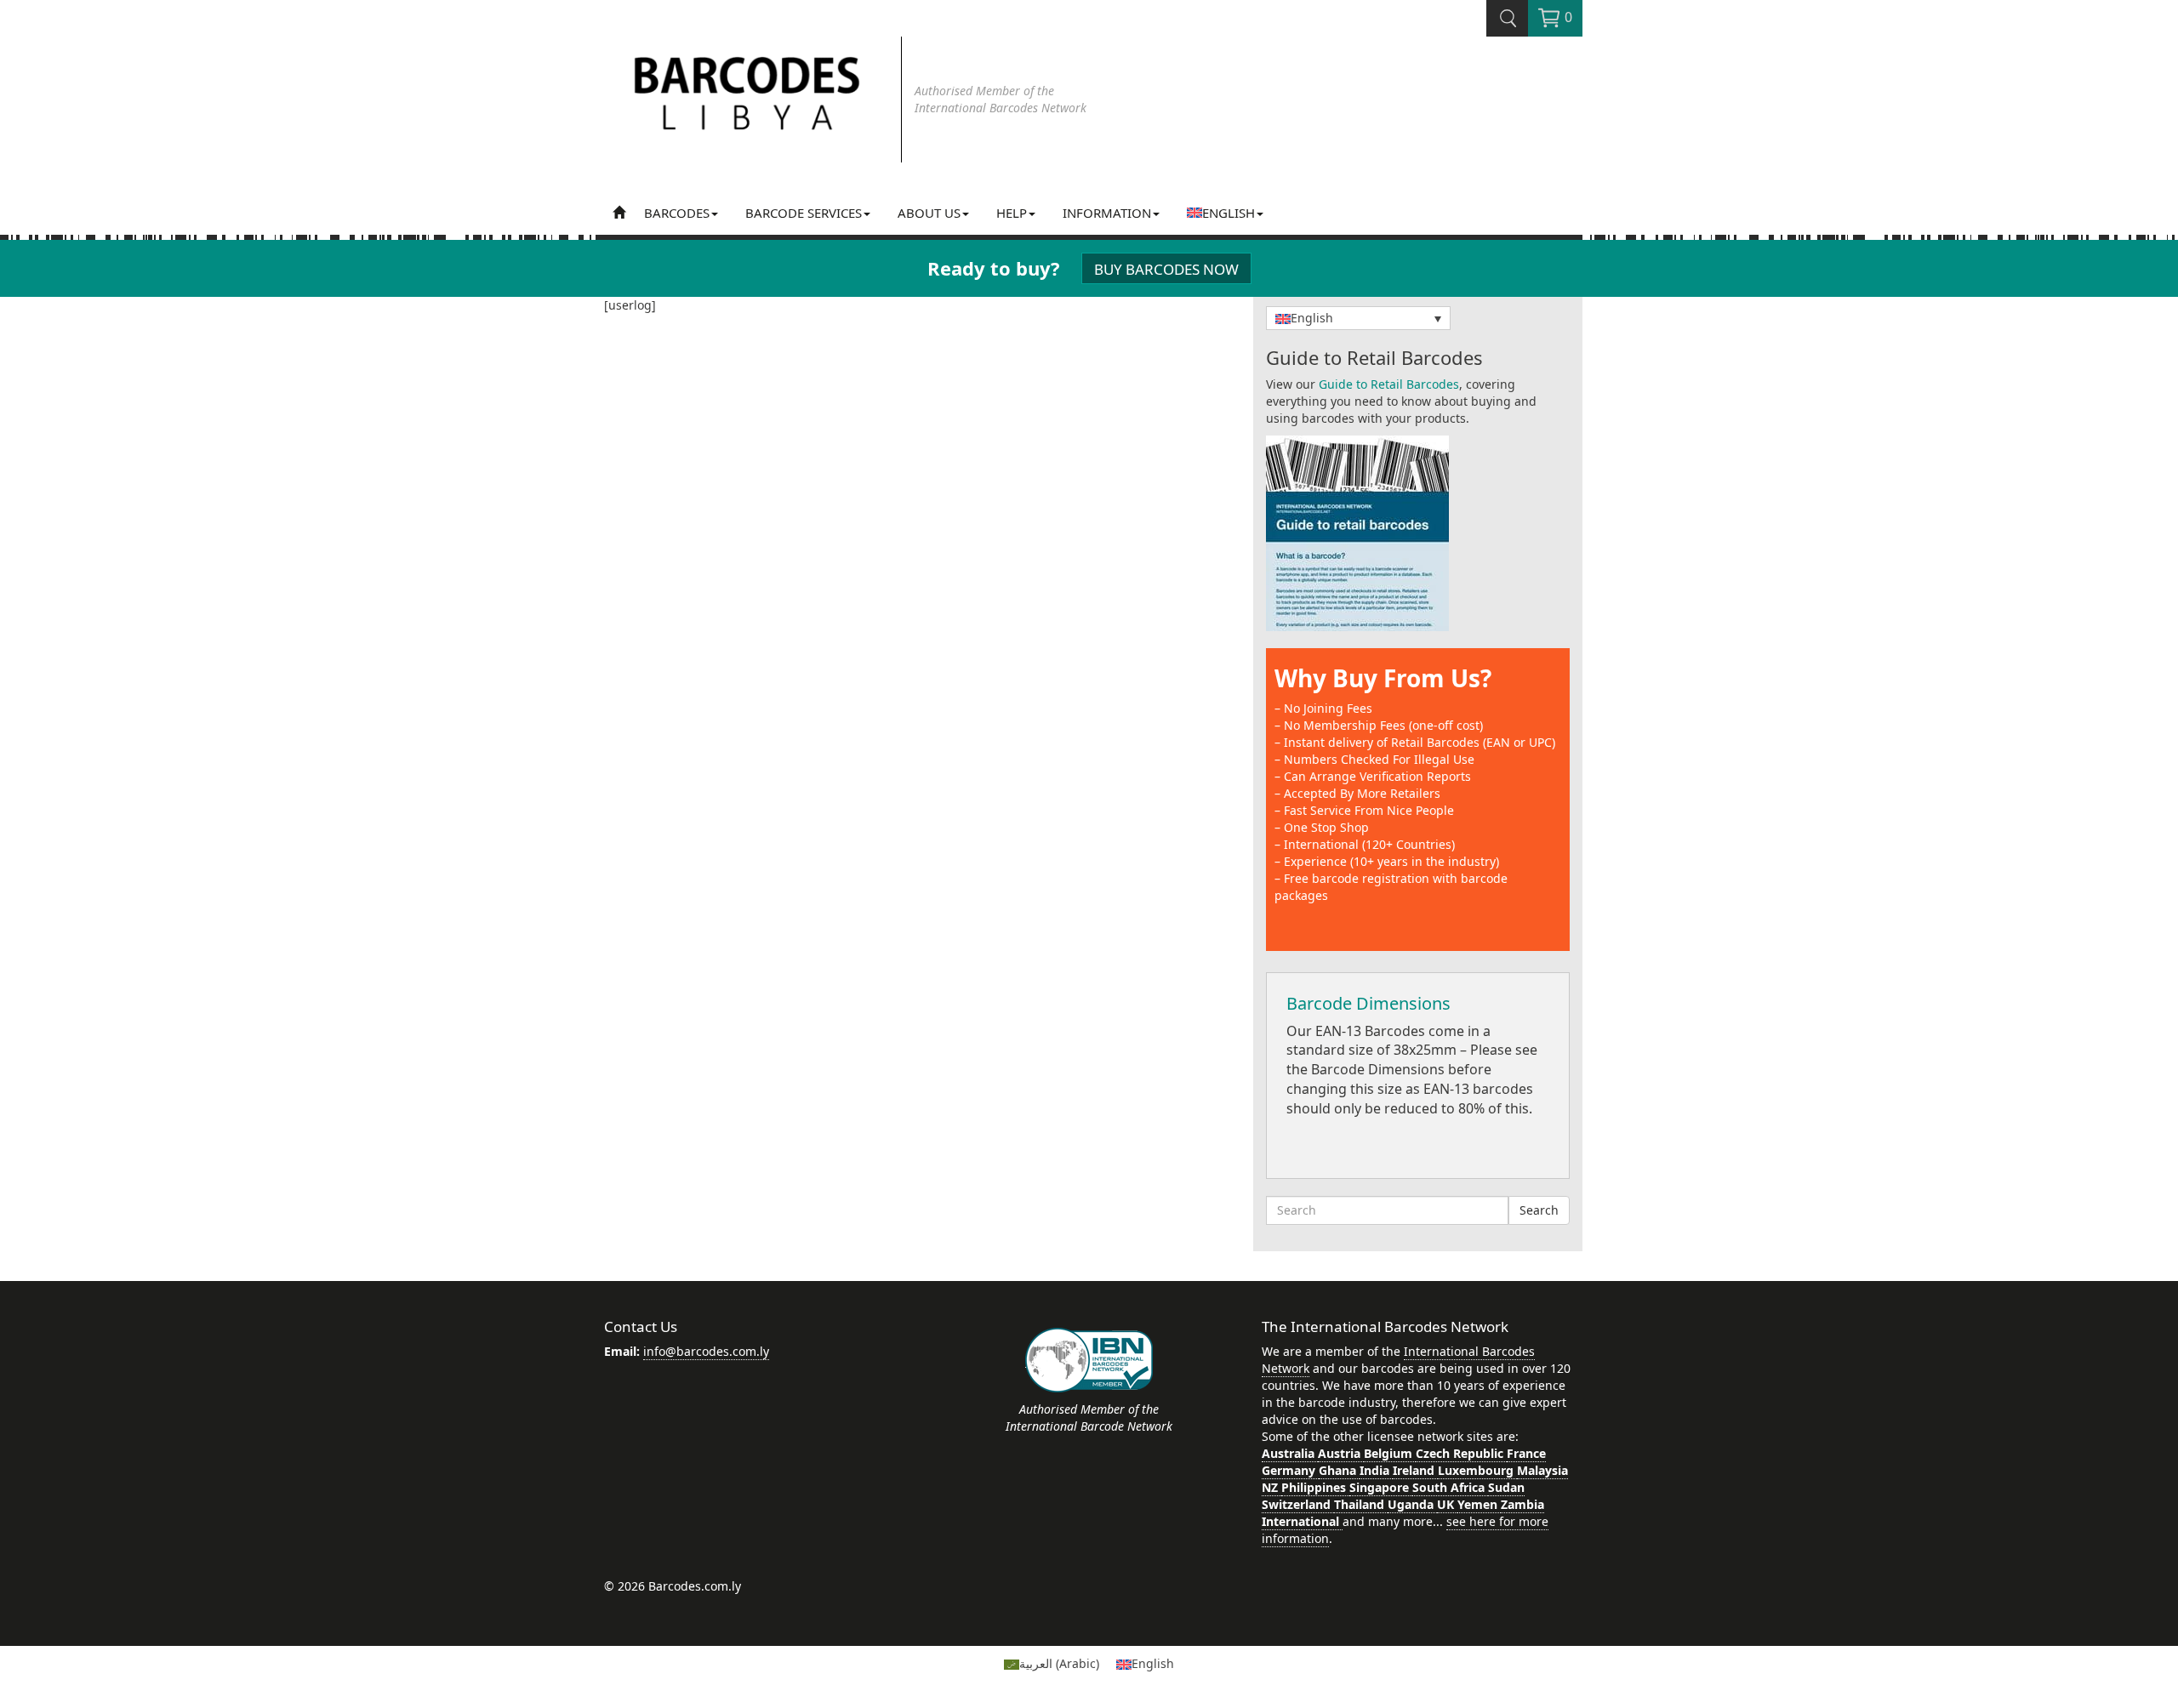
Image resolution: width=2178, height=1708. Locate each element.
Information (1107, 213)
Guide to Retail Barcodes (1389, 384)
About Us (929, 213)
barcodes (677, 213)
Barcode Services (804, 213)
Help (1012, 213)
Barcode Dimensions (1368, 1003)
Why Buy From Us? (1383, 678)
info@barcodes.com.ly (706, 1351)
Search (1539, 1210)
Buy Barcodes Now (1166, 269)
